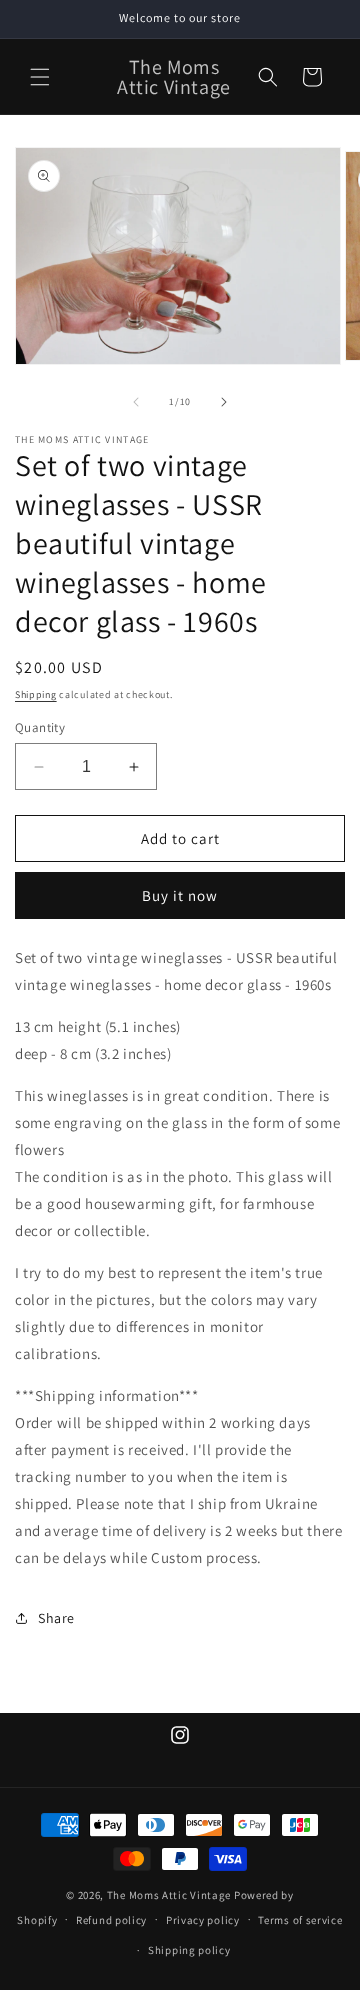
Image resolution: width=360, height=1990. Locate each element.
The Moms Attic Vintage (169, 1895)
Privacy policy (203, 1920)
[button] (40, 77)
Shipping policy (189, 1950)
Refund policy (111, 1920)
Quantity (40, 727)
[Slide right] (224, 402)
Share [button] (56, 1618)
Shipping (36, 694)
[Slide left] (136, 402)
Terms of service (300, 1920)
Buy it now (180, 895)
